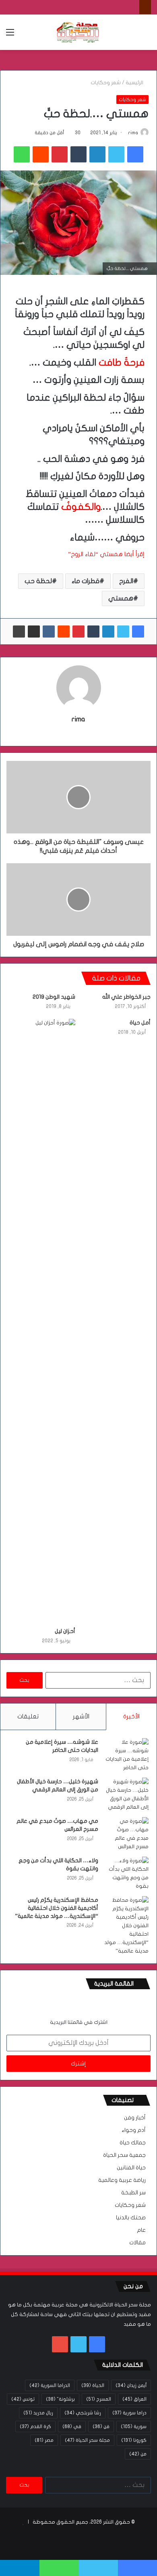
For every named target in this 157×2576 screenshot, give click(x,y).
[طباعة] (19, 632)
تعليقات (28, 1716)
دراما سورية (129, 2413)
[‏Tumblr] (78, 154)
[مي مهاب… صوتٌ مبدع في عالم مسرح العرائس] (126, 1834)
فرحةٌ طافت (122, 363)
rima (133, 133)
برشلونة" (60, 2399)
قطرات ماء (86, 581)
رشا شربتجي (83, 2413)
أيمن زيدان (131, 2385)
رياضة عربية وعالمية (122, 2180)
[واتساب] (22, 154)
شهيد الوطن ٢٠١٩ (54, 997)
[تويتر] (116, 154)
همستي (121, 598)
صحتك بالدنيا (131, 2218)
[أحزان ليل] (41, 1321)
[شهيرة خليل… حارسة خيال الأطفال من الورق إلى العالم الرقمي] (126, 1795)
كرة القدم (35, 2426)
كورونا (134, 2440)
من (138, 2454)
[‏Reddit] (41, 154)
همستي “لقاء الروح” (95, 554)
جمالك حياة (133, 2143)
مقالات (137, 2243)
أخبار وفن (135, 2118)
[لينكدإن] (97, 154)
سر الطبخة (133, 2193)
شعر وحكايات (106, 83)
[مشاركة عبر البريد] (34, 632)
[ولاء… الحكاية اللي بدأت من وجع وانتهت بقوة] (126, 1874)
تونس (23, 2399)
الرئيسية (135, 83)
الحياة (93, 2385)
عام (141, 2230)
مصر (44, 2440)
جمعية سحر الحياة (124, 2155)
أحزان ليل (65, 1631)
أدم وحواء (134, 2130)
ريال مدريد (38, 2413)
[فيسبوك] (135, 154)
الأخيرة (131, 1716)
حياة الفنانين (131, 2168)
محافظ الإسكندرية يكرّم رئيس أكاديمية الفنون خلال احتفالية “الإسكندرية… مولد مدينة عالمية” (57, 1908)
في (72, 2426)
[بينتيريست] (60, 154)
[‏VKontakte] (49, 632)
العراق (134, 2399)
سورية (134, 2426)
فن (101, 2426)
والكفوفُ (81, 507)
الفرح (126, 581)
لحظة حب (38, 581)
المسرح (99, 2399)
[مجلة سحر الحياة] (78, 32)
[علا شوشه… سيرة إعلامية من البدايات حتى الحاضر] (126, 1755)
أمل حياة (140, 1023)
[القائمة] (10, 35)
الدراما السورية (50, 2385)
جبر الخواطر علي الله (126, 997)
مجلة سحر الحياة (87, 2440)
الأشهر (81, 1716)
